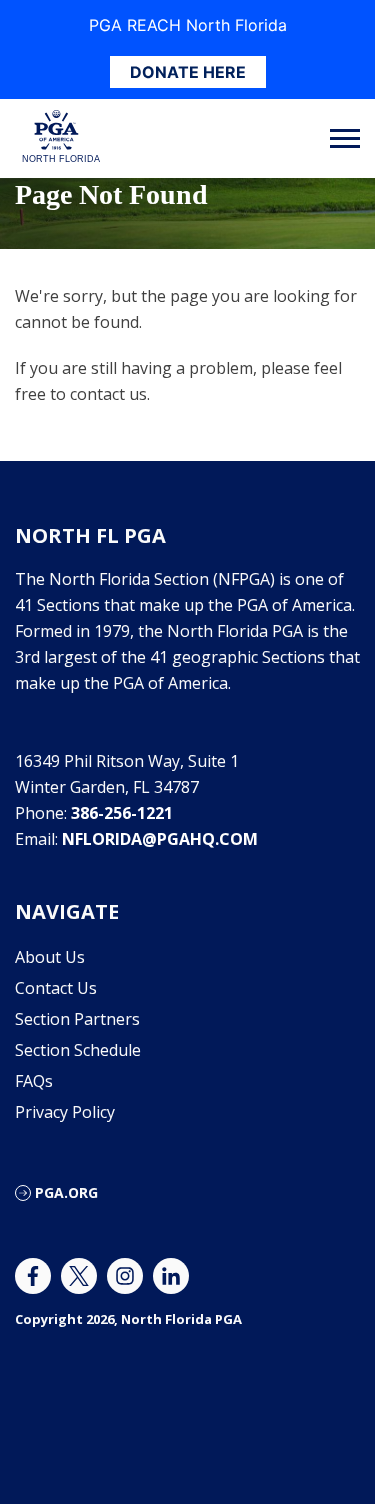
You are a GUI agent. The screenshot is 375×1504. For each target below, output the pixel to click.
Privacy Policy (65, 1112)
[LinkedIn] (171, 1276)
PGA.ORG (66, 1192)
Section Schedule (78, 1050)
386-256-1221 (122, 813)
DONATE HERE (188, 72)
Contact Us (56, 988)
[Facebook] (33, 1276)
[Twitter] (79, 1276)
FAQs (34, 1081)
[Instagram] (125, 1276)
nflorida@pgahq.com (160, 839)
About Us (50, 957)
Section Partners (77, 1019)
